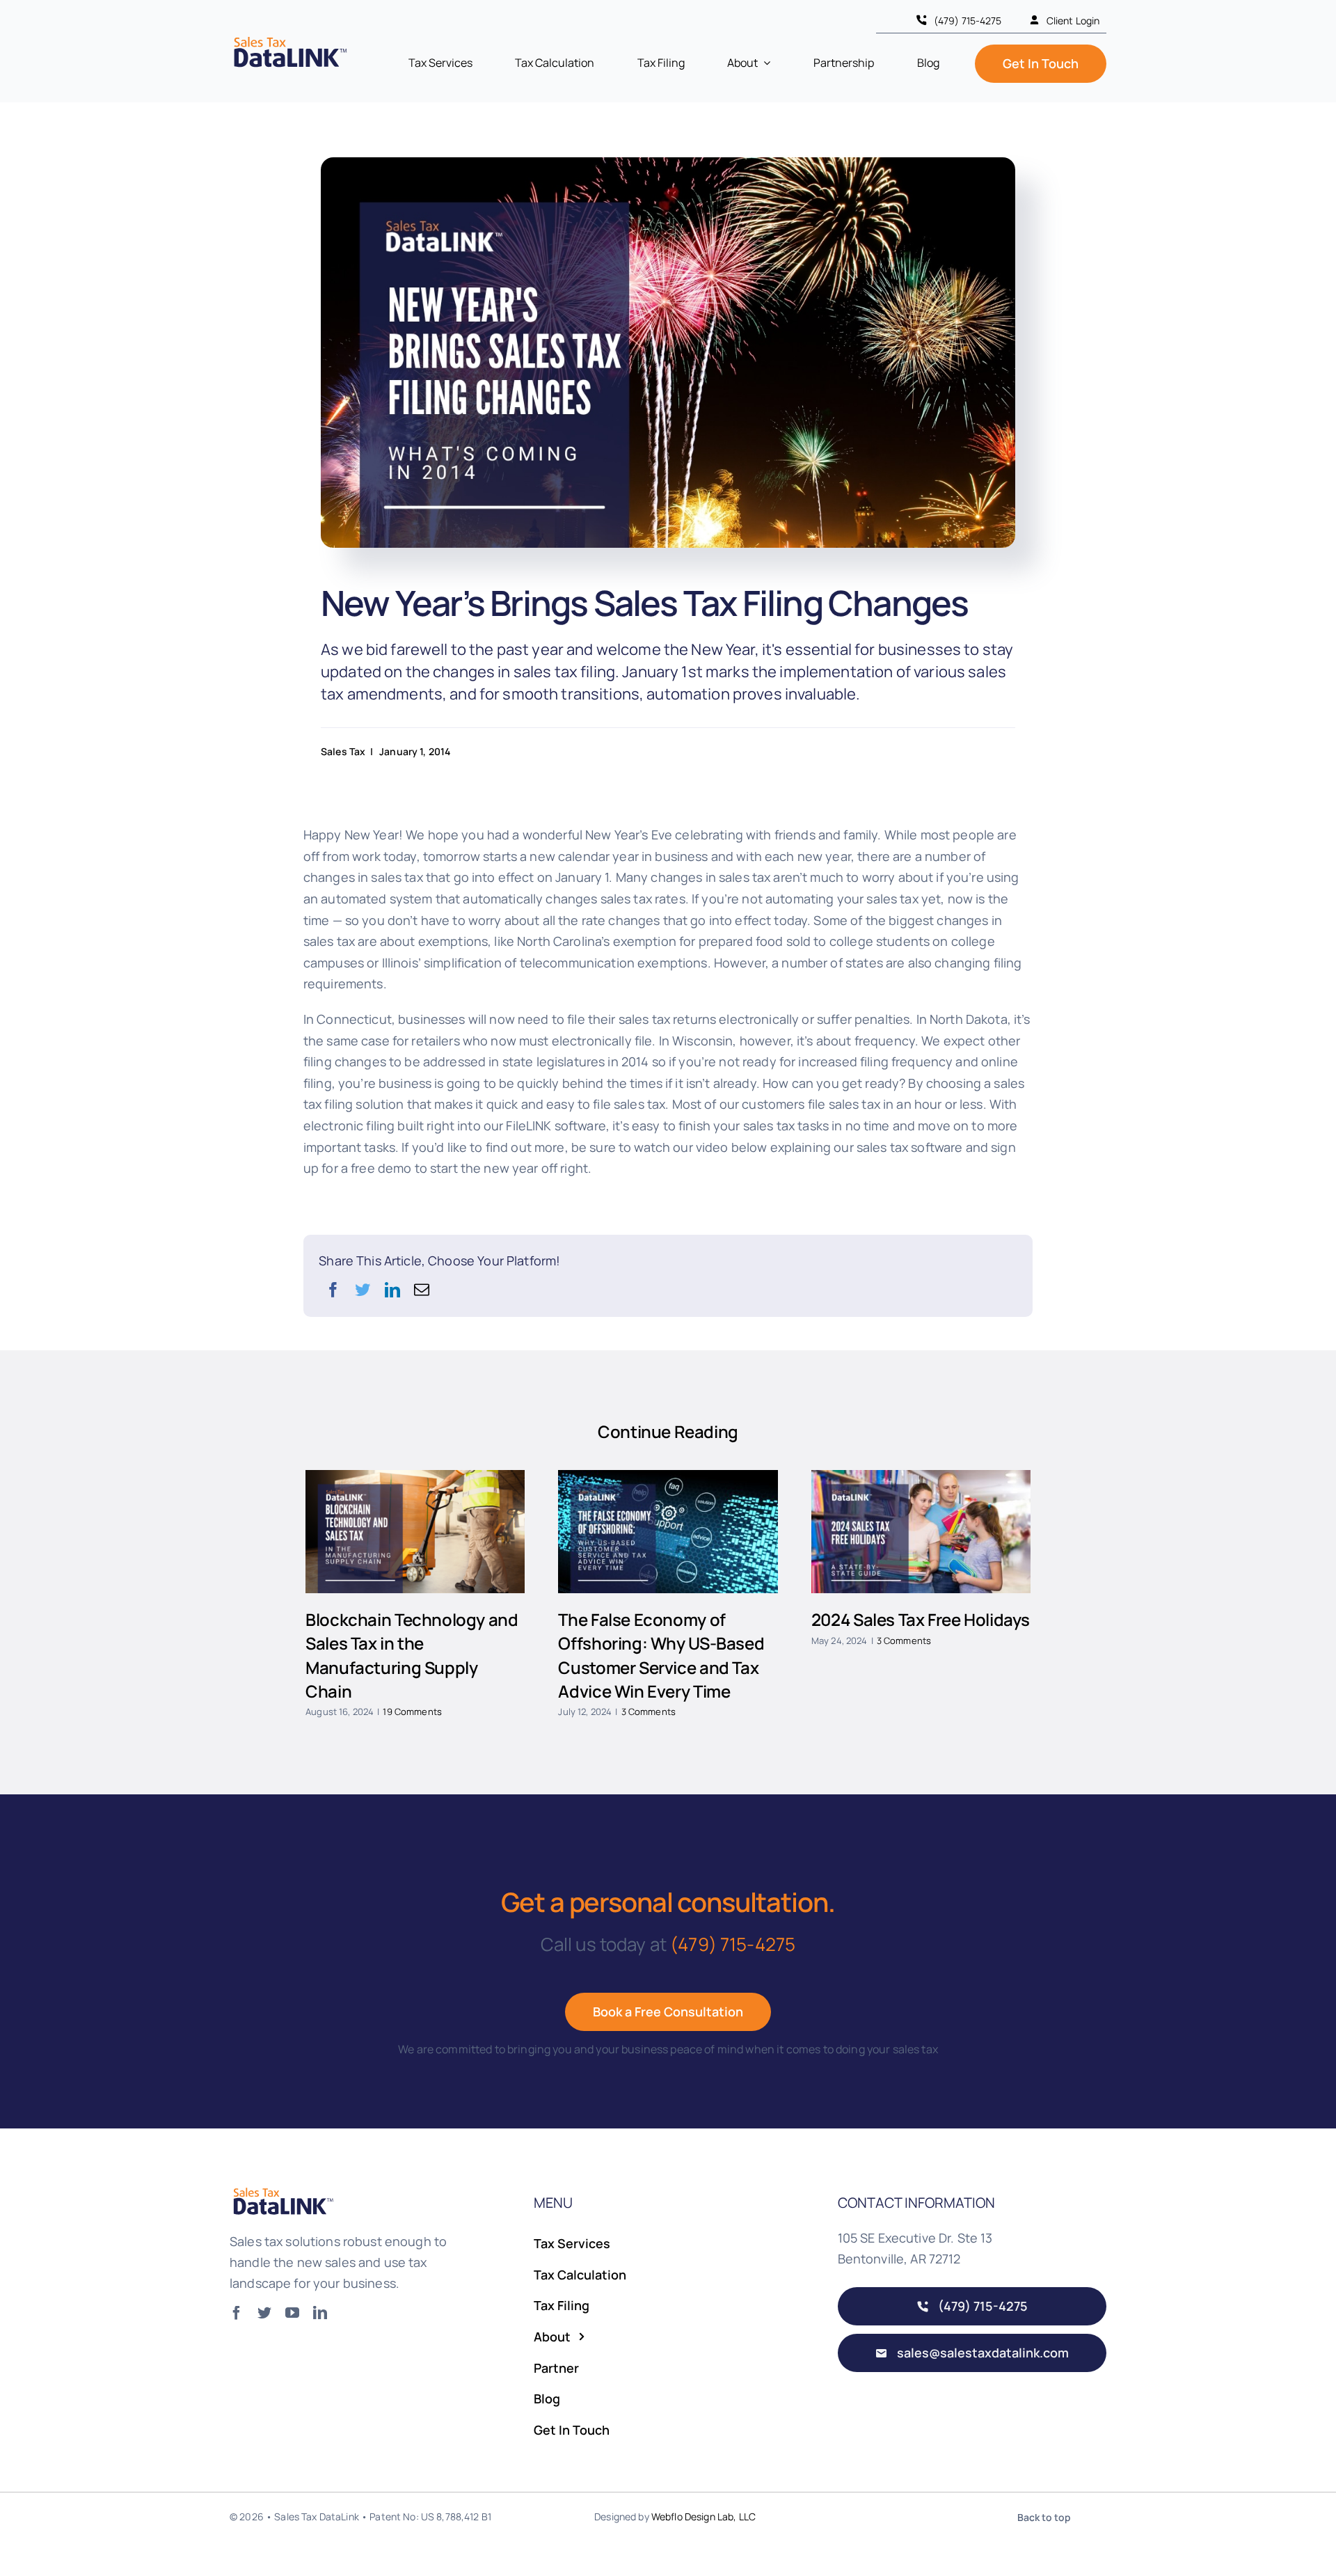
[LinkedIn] (392, 1290)
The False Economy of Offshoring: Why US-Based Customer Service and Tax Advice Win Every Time (661, 1655)
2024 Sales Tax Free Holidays (921, 1619)
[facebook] (237, 2313)
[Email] (422, 1290)
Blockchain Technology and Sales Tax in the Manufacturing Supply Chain (412, 1655)
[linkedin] (320, 2313)
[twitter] (264, 2313)
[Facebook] (333, 1290)
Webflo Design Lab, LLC (703, 2516)
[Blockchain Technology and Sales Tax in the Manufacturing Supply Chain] (415, 1532)
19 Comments (412, 1712)
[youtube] (292, 2313)
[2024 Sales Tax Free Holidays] (921, 1532)
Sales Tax (343, 751)
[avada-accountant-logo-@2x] (289, 39)
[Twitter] (363, 1290)
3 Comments (649, 1712)
